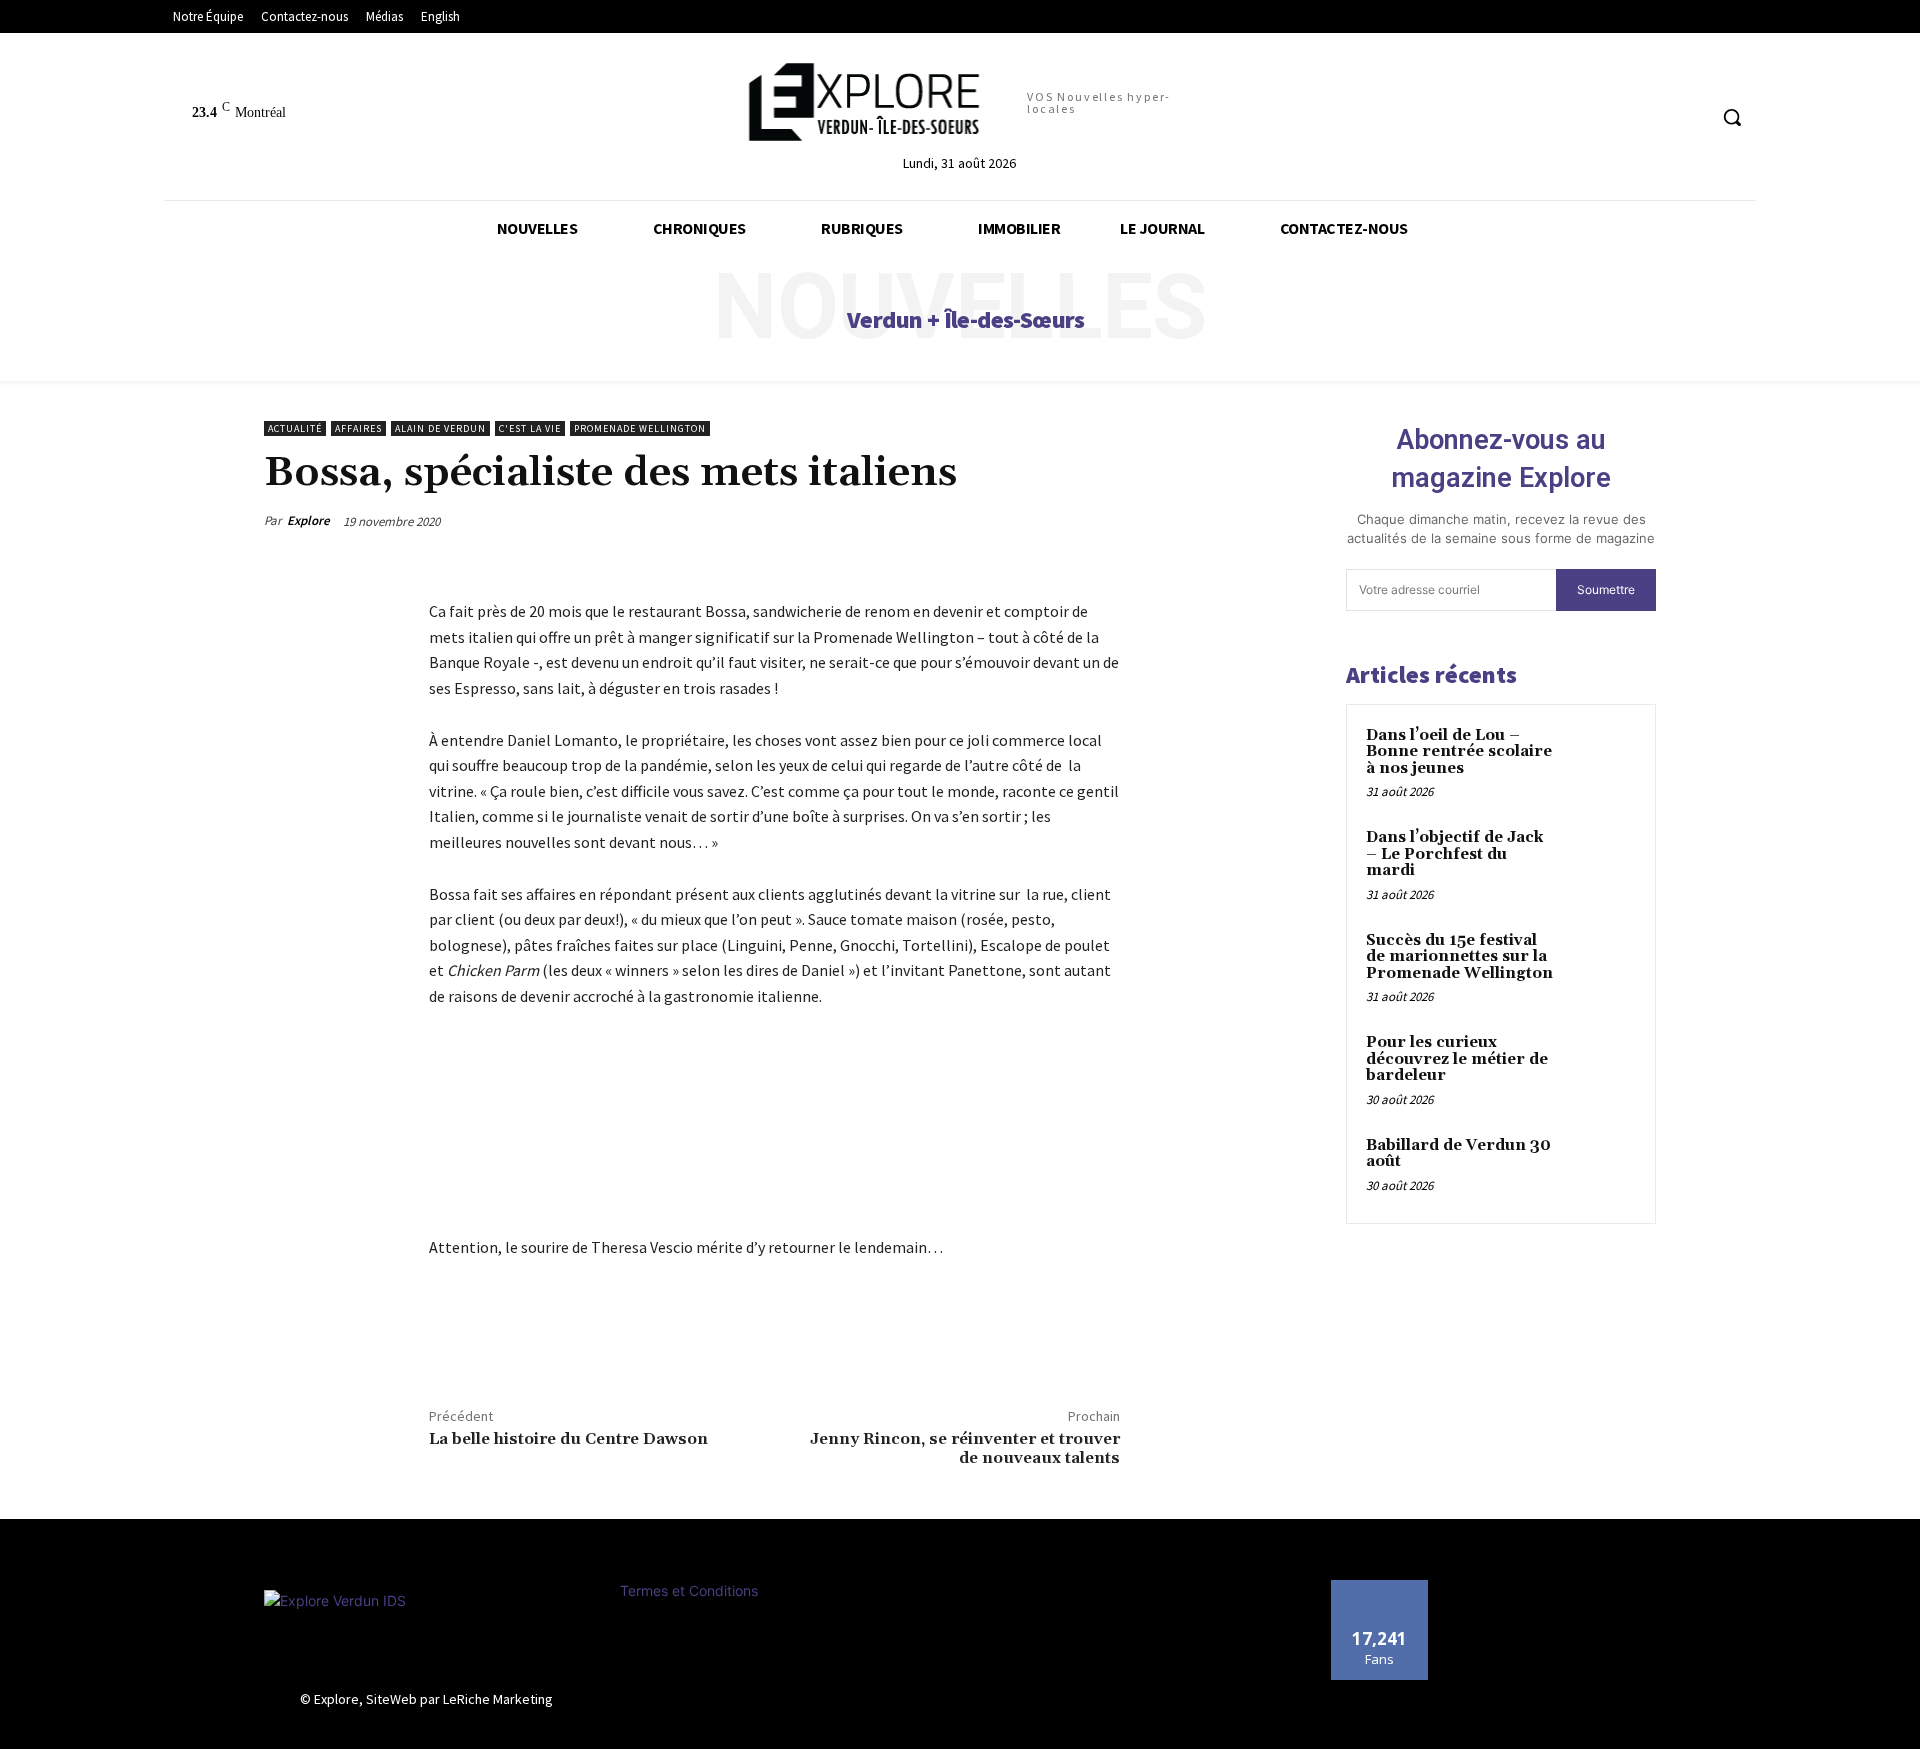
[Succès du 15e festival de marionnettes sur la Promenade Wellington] (1601, 964)
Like (1379, 1587)
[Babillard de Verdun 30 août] (1601, 1169)
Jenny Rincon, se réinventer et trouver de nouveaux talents (965, 1448)
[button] (1732, 117)
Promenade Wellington (640, 428)
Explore (308, 520)
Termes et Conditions (689, 1590)
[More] (542, 1342)
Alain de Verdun (440, 428)
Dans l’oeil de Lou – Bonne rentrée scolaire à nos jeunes (1459, 752)
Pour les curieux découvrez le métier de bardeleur (1457, 1059)
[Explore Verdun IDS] (427, 1635)
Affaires (358, 428)
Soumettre (1606, 589)
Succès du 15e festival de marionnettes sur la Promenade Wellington (1459, 957)
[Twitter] (495, 1342)
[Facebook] (449, 1342)
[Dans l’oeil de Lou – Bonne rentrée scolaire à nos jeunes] (1601, 759)
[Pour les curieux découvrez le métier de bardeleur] (1601, 1066)
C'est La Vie (530, 428)
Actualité (295, 428)
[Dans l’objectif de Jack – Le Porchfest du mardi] (1601, 861)
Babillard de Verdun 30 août (1458, 1154)
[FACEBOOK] (1689, 117)
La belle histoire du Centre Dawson (568, 1439)
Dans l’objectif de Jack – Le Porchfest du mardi (1454, 854)
